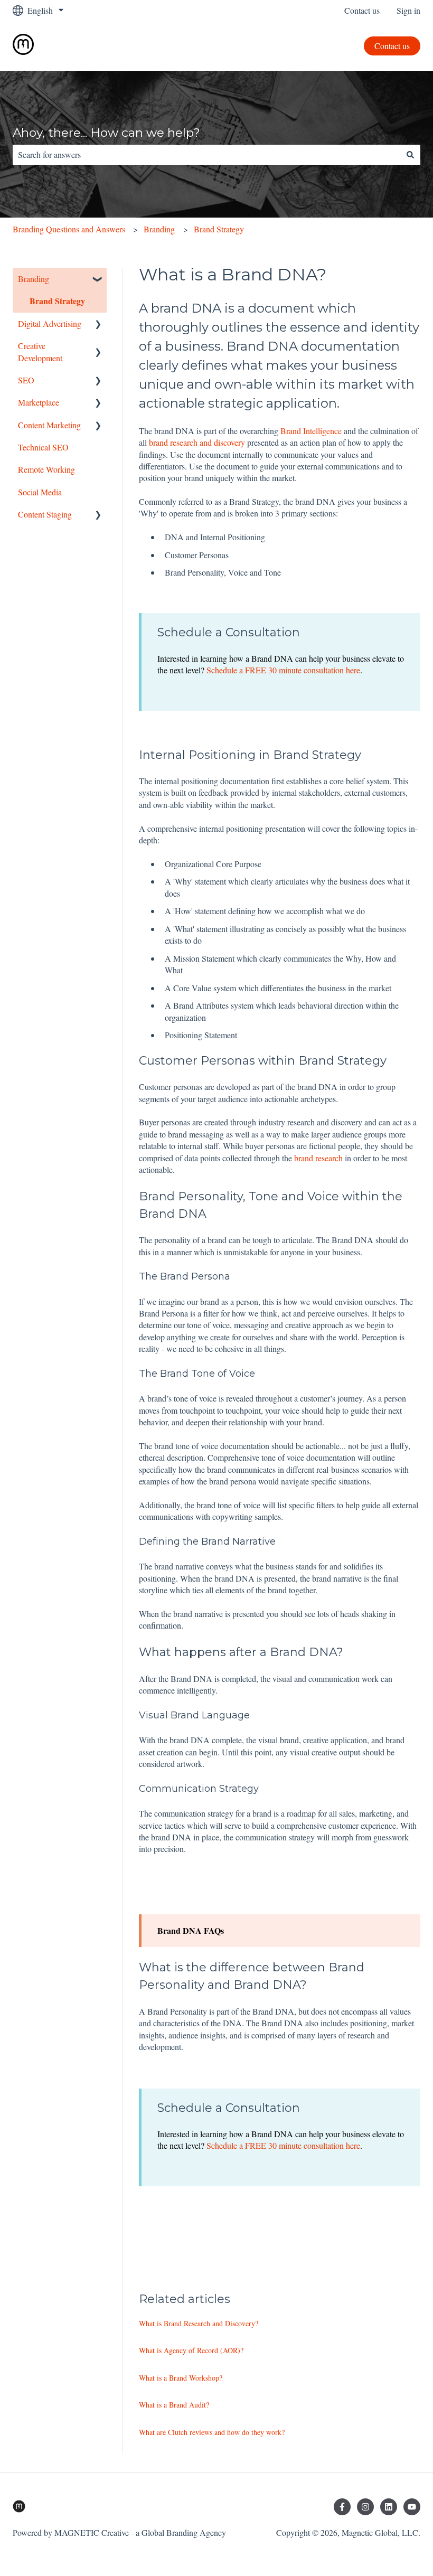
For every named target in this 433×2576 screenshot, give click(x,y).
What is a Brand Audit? (174, 2405)
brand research (318, 1158)
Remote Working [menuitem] (46, 469)
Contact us (362, 10)
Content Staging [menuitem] (45, 514)
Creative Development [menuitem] (40, 351)
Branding (159, 229)
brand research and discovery (197, 442)
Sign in (408, 10)
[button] (98, 280)
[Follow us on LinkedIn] (389, 2507)
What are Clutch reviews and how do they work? (212, 2432)
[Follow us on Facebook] (342, 2507)
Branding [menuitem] (34, 279)
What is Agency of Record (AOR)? (191, 2350)
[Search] (410, 155)
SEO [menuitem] (26, 380)
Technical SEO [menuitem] (43, 447)
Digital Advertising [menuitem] (50, 323)
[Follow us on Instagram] (365, 2507)
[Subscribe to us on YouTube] (412, 2507)
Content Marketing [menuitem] (49, 425)
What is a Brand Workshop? (181, 2378)
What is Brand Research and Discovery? (199, 2323)
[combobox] (206, 155)
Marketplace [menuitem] (39, 402)
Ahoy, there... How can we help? (106, 133)
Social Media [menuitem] (40, 492)
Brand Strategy (219, 229)
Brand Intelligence (311, 431)
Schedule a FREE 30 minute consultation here (283, 670)
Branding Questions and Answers (69, 229)
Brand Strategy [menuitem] (57, 301)
